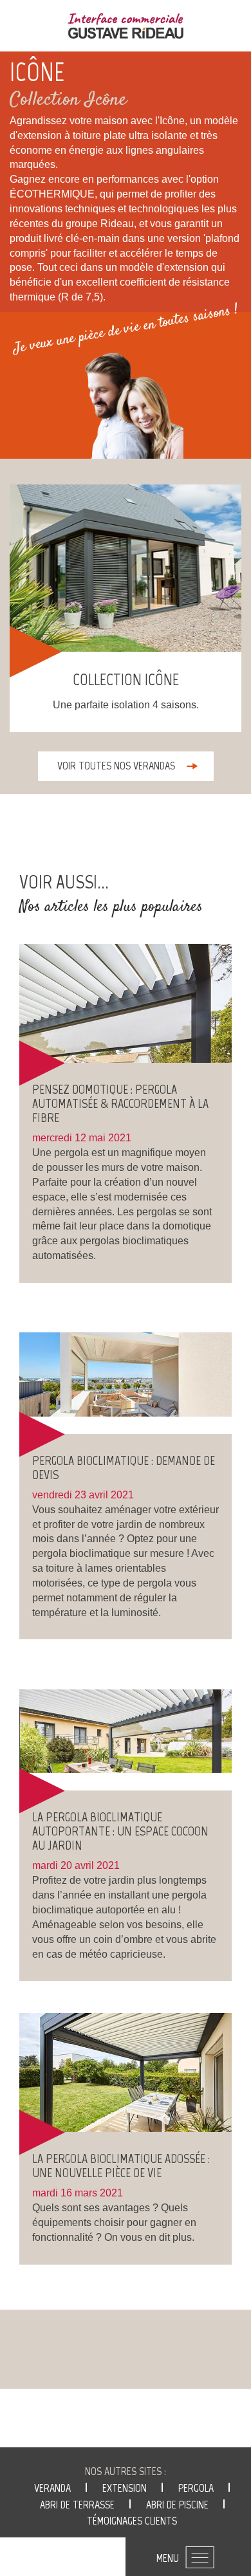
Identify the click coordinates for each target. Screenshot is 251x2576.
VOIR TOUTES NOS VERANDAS (116, 766)
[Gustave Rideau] (126, 26)
